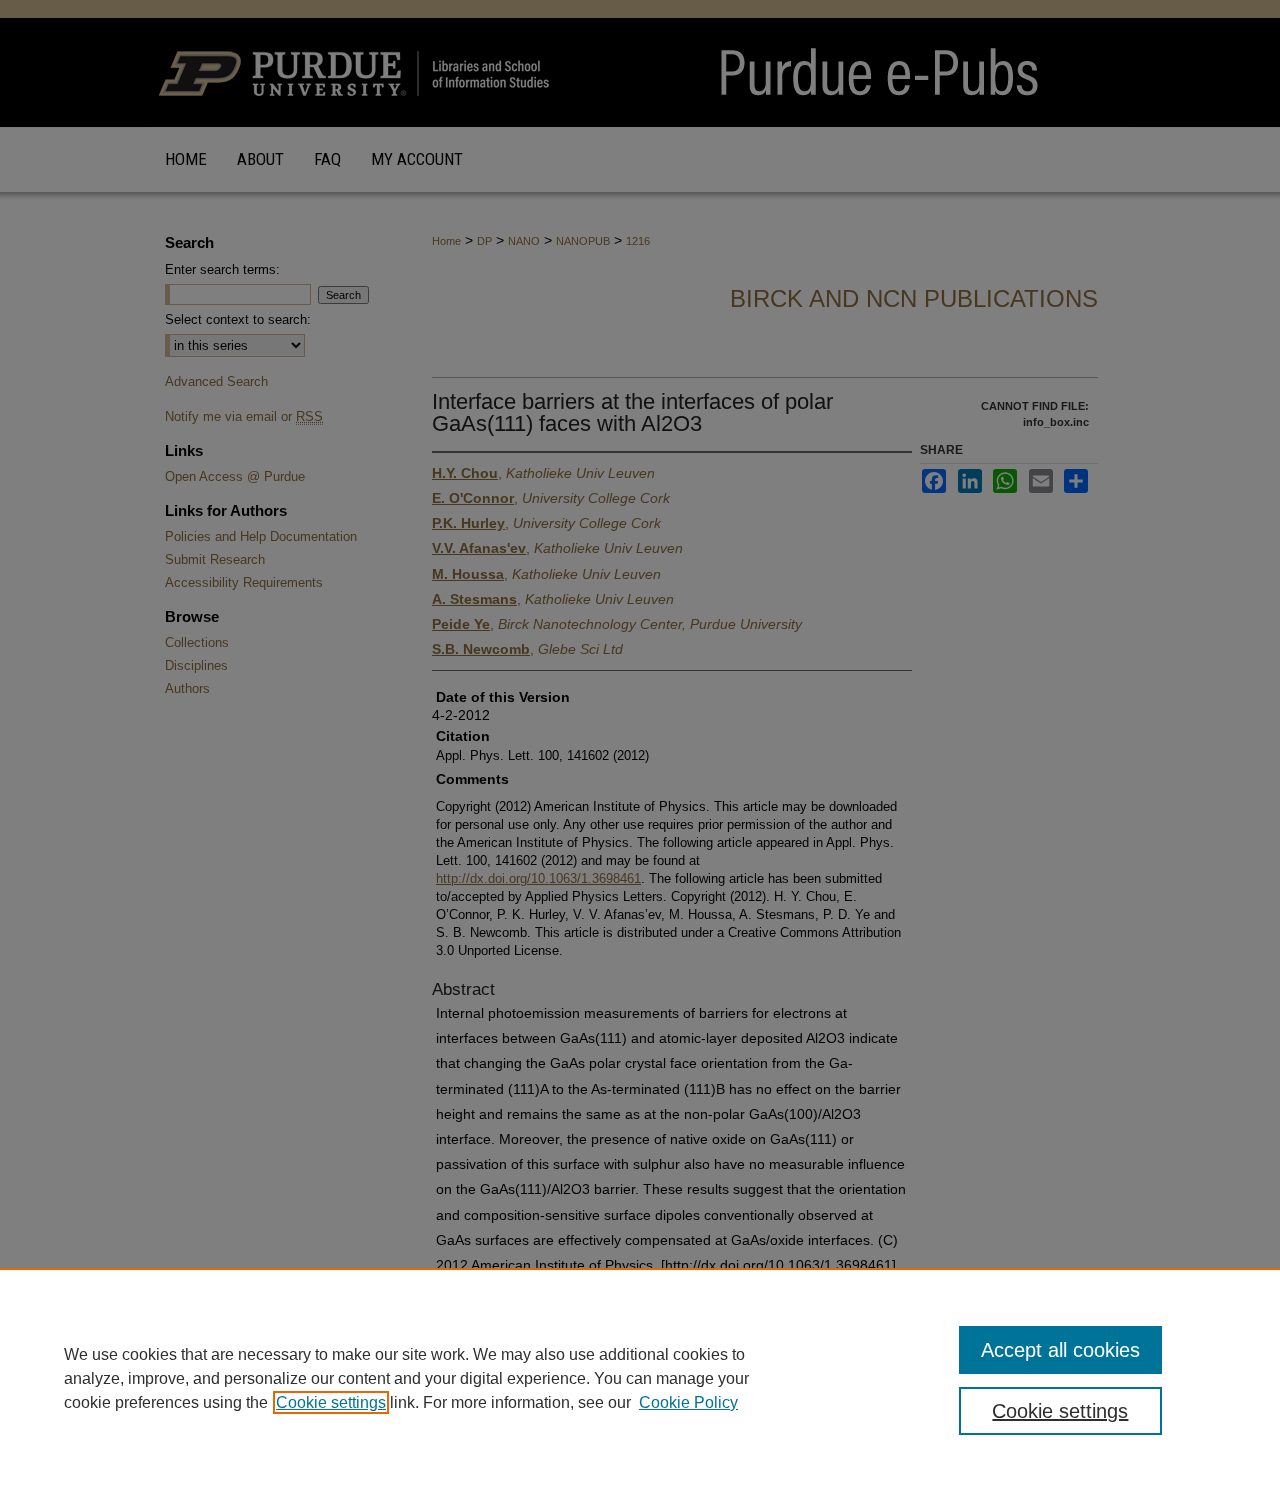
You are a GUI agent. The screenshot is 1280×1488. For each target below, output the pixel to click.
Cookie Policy (688, 1402)
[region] (640, 1378)
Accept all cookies (1060, 1350)
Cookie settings (331, 1402)
